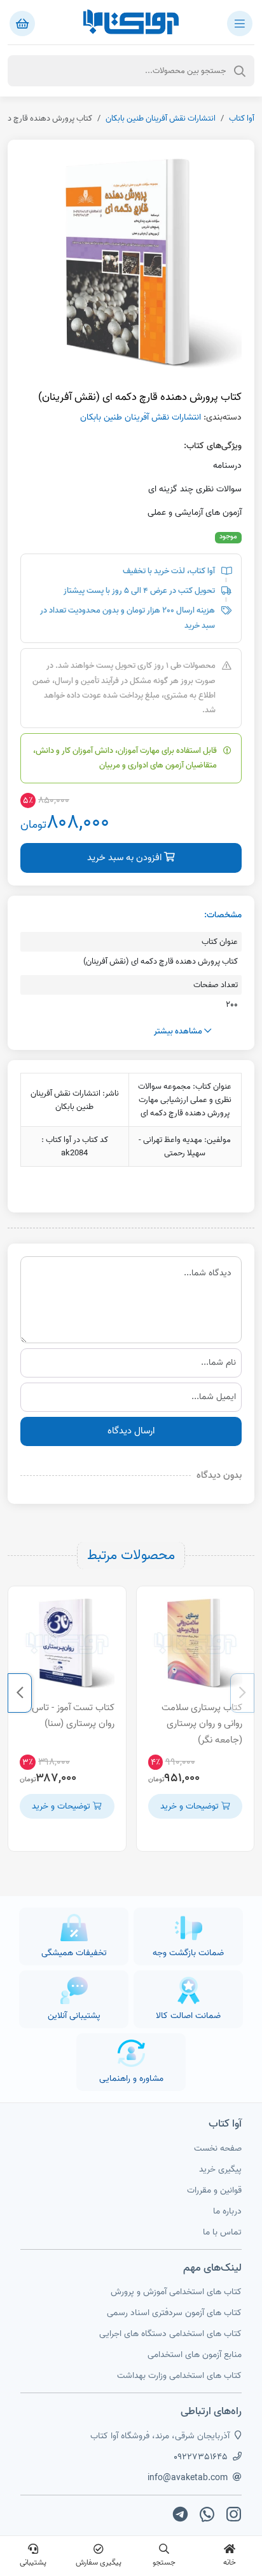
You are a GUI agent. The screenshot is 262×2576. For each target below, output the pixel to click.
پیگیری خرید (220, 2169)
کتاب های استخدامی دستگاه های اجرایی (170, 2334)
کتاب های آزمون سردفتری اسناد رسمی (174, 2313)
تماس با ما (222, 2232)
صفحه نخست (218, 2148)
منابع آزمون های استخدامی (195, 2355)
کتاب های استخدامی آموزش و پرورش (176, 2292)
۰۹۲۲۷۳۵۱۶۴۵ (201, 2457)
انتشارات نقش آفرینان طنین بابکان (161, 118)
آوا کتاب (242, 118)
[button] (242, 1693)
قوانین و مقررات (214, 2190)
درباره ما (227, 2211)
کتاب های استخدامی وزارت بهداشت (179, 2376)
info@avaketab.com (188, 2478)
